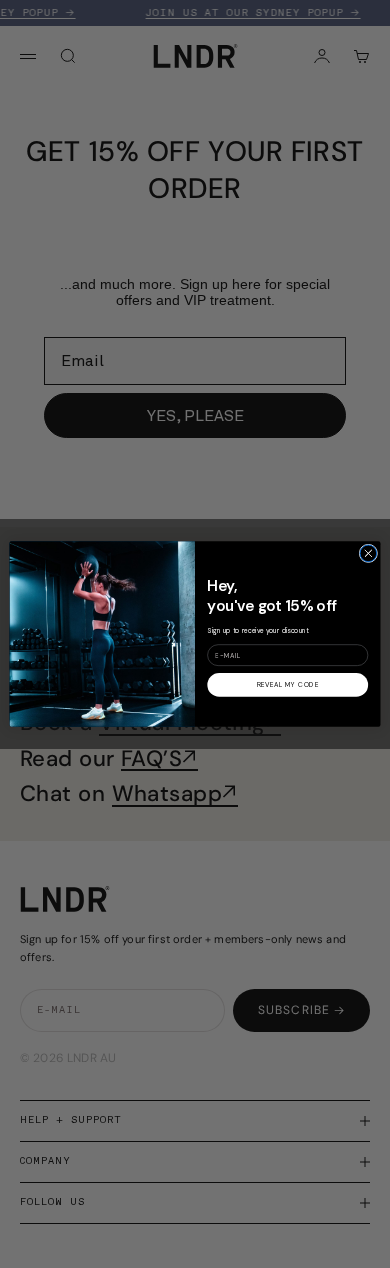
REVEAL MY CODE (288, 685)
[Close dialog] (368, 553)
